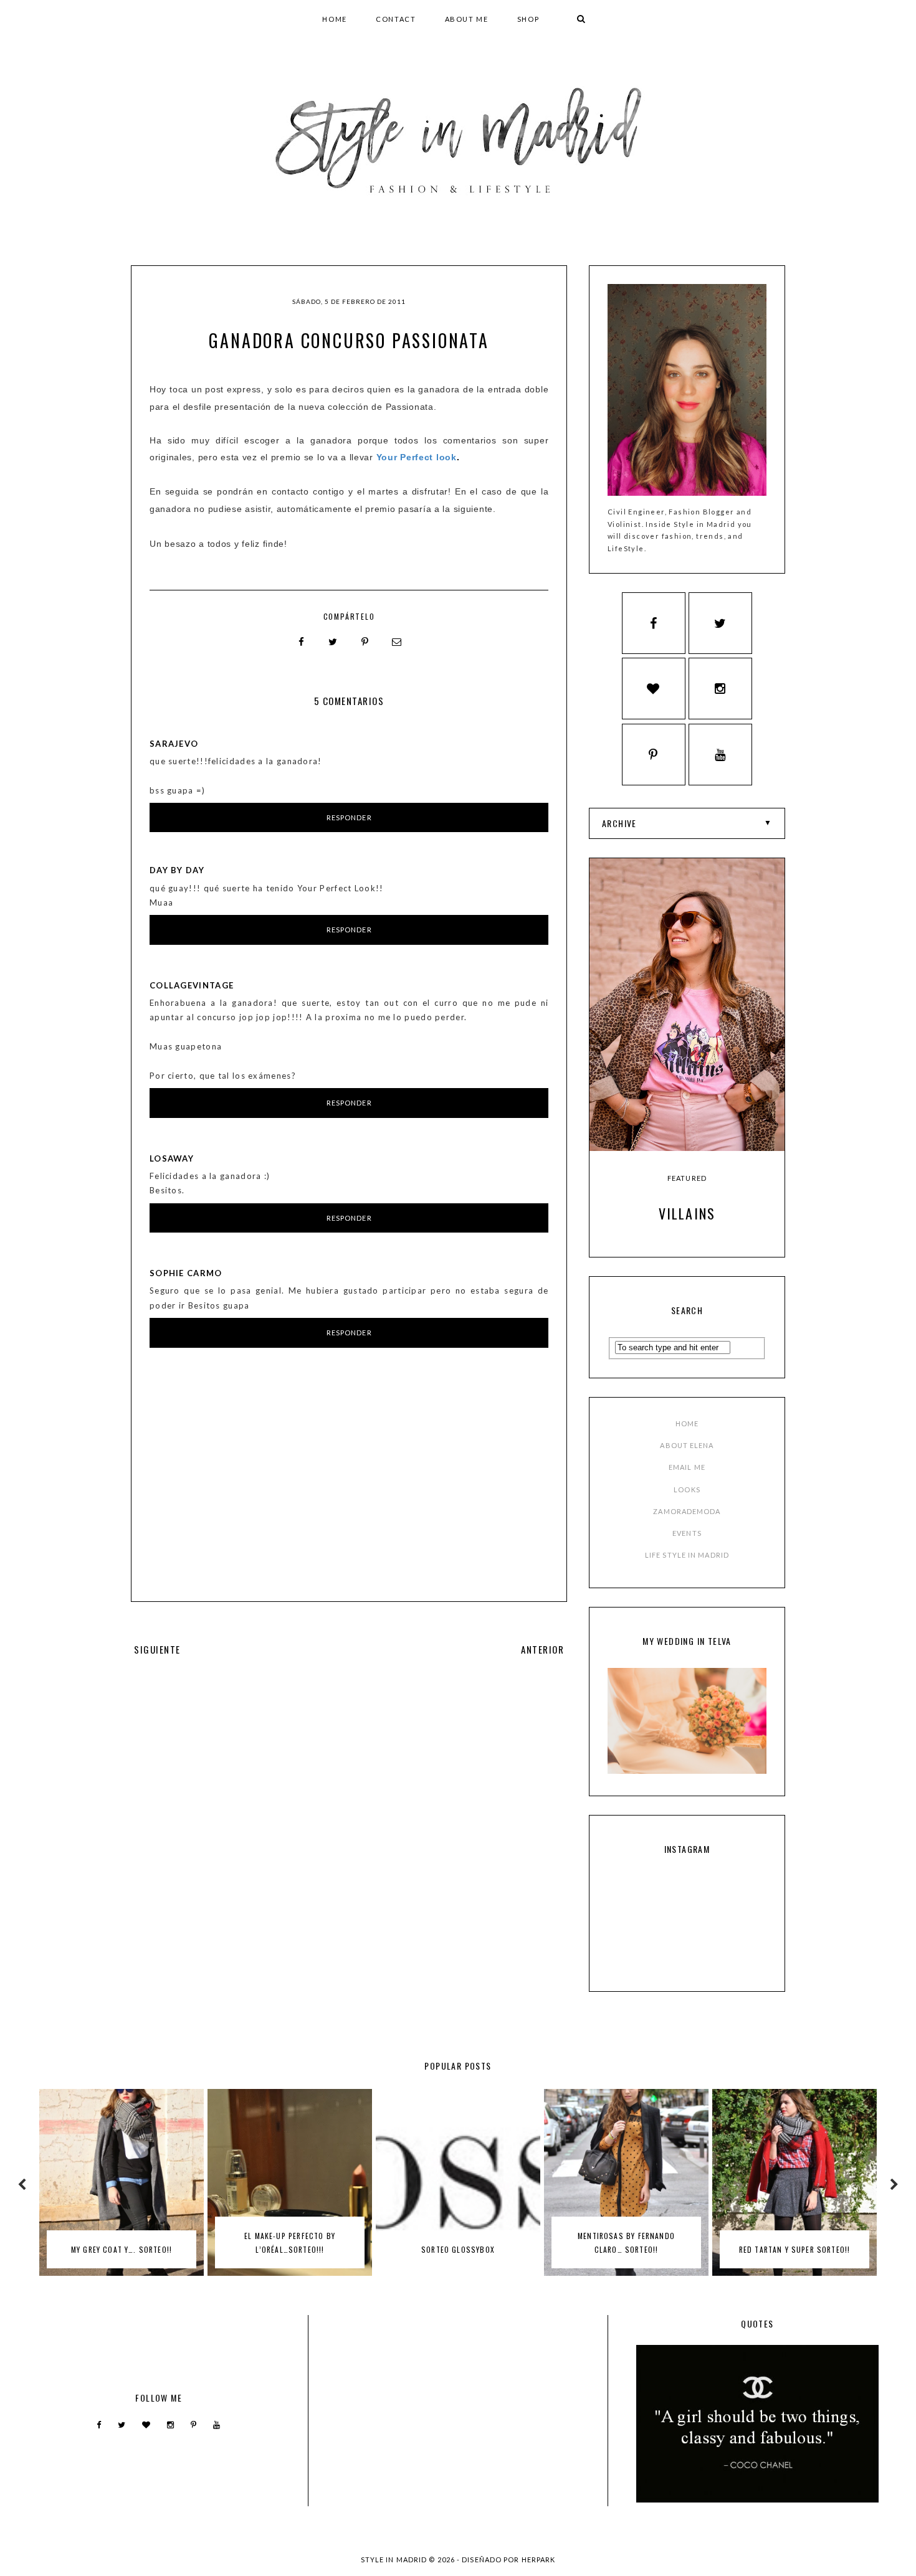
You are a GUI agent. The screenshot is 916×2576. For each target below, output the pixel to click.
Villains (687, 1213)
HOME (335, 19)
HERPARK (539, 2559)
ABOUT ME (467, 19)
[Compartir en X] (333, 642)
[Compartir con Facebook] (302, 642)
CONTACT (396, 19)
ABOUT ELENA (687, 1445)
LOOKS (687, 1489)
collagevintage (192, 985)
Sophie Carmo (186, 1273)
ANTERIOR (542, 1649)
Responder (349, 817)
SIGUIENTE (157, 1649)
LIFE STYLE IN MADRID (687, 1555)
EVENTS (687, 1533)
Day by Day (177, 870)
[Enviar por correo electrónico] (397, 642)
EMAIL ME (687, 1467)
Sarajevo (174, 744)
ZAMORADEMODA (687, 1511)
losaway (172, 1158)
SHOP (528, 19)
